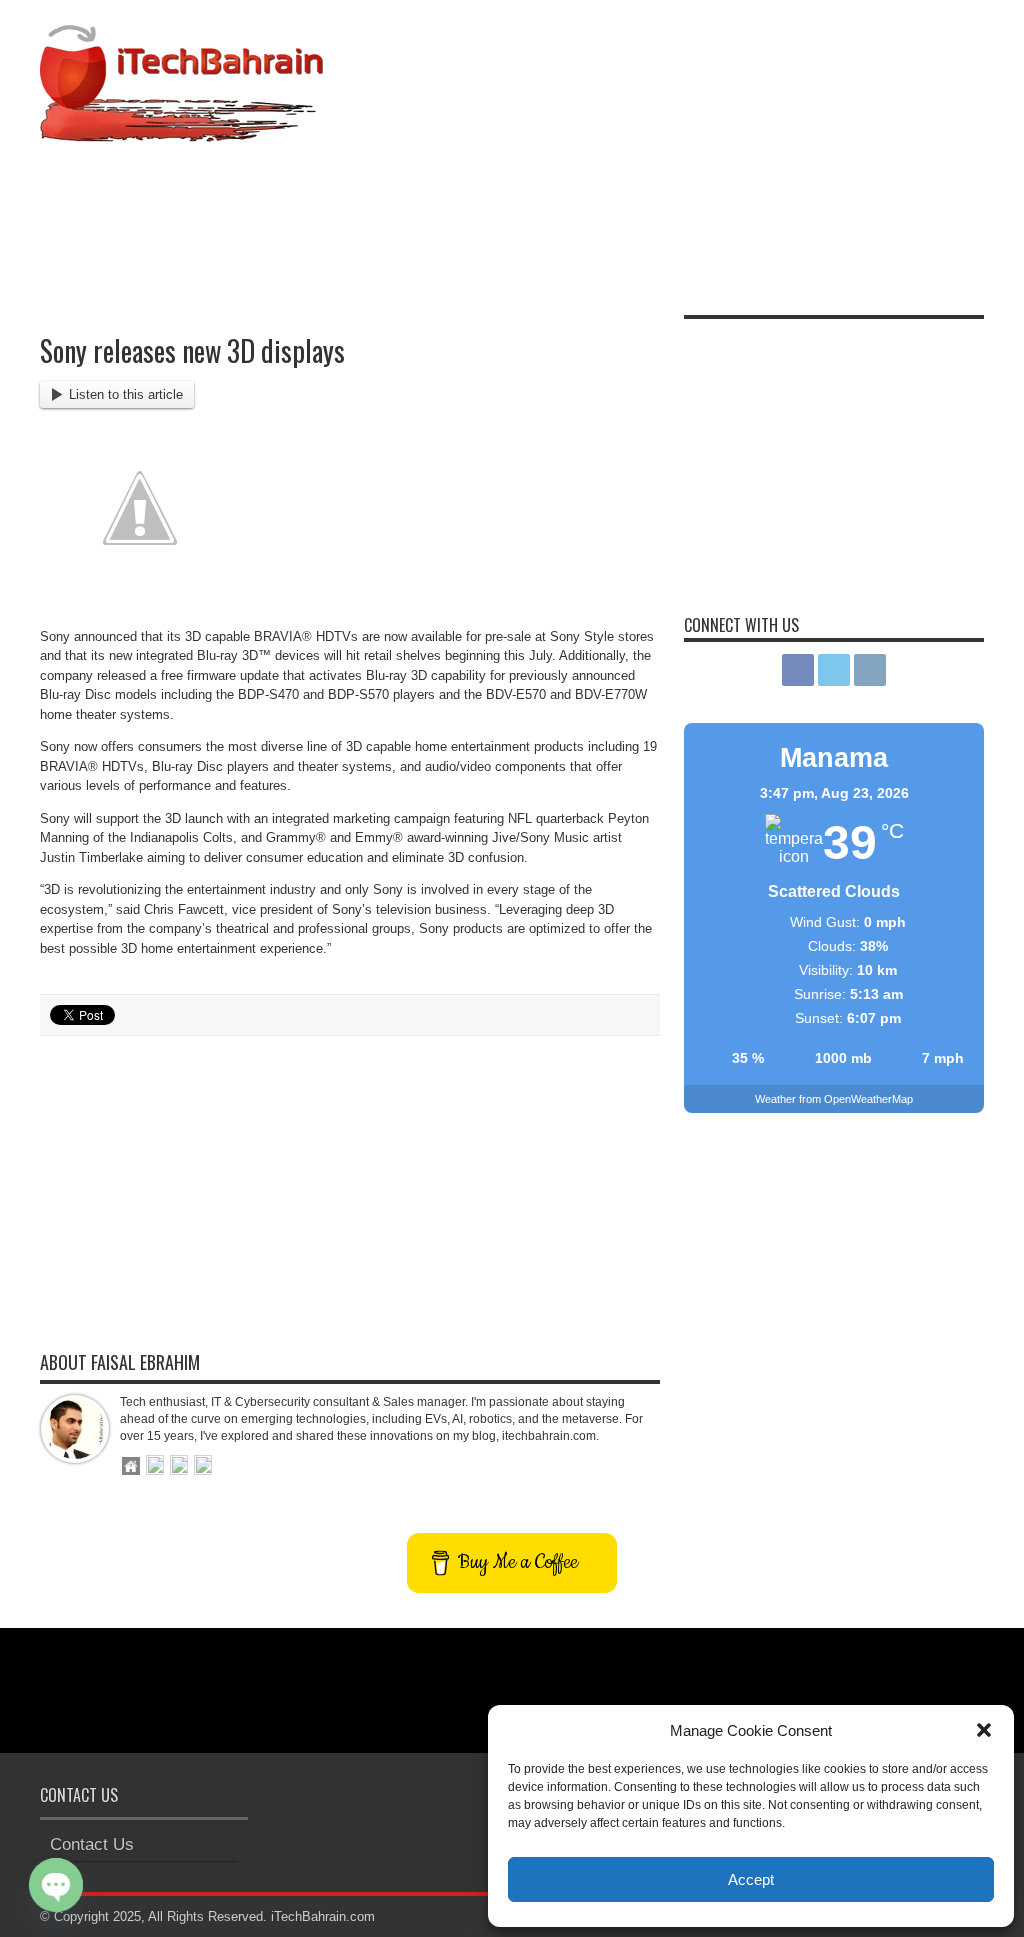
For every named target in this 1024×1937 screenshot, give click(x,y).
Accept (751, 1879)
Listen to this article (126, 394)
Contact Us (92, 1844)
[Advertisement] (620, 205)
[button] (984, 1730)
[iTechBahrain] (181, 127)
